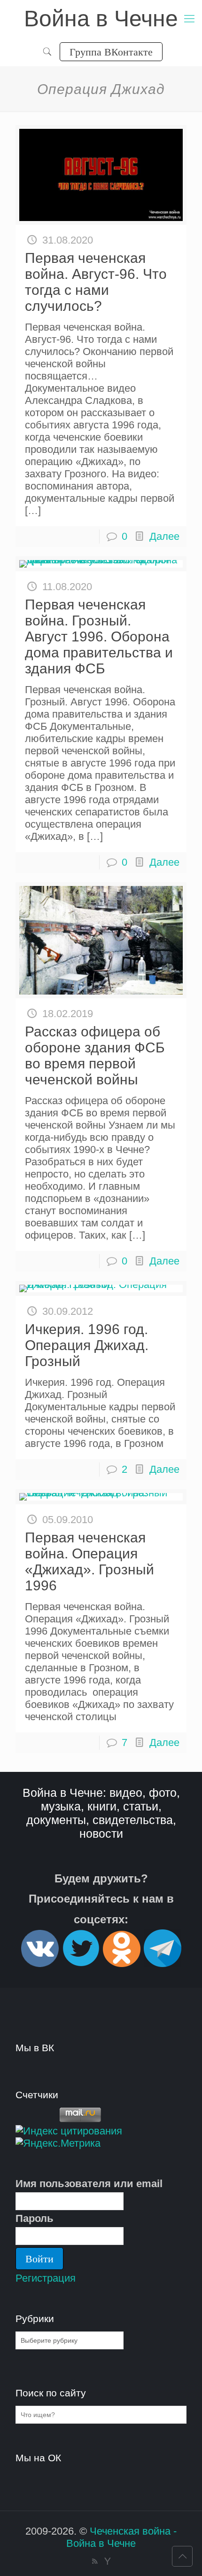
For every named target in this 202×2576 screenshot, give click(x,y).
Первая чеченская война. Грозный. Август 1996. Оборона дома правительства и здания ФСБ (99, 636)
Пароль (35, 2218)
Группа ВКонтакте (111, 51)
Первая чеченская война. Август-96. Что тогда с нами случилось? (96, 282)
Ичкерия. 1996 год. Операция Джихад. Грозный (87, 1345)
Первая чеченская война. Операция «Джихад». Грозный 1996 (89, 1561)
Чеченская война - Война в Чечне (121, 2537)
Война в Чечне (101, 19)
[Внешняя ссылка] (40, 1963)
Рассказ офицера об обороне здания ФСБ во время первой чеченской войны (95, 1055)
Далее (164, 536)
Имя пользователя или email (89, 2184)
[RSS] (95, 2561)
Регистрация (46, 2278)
